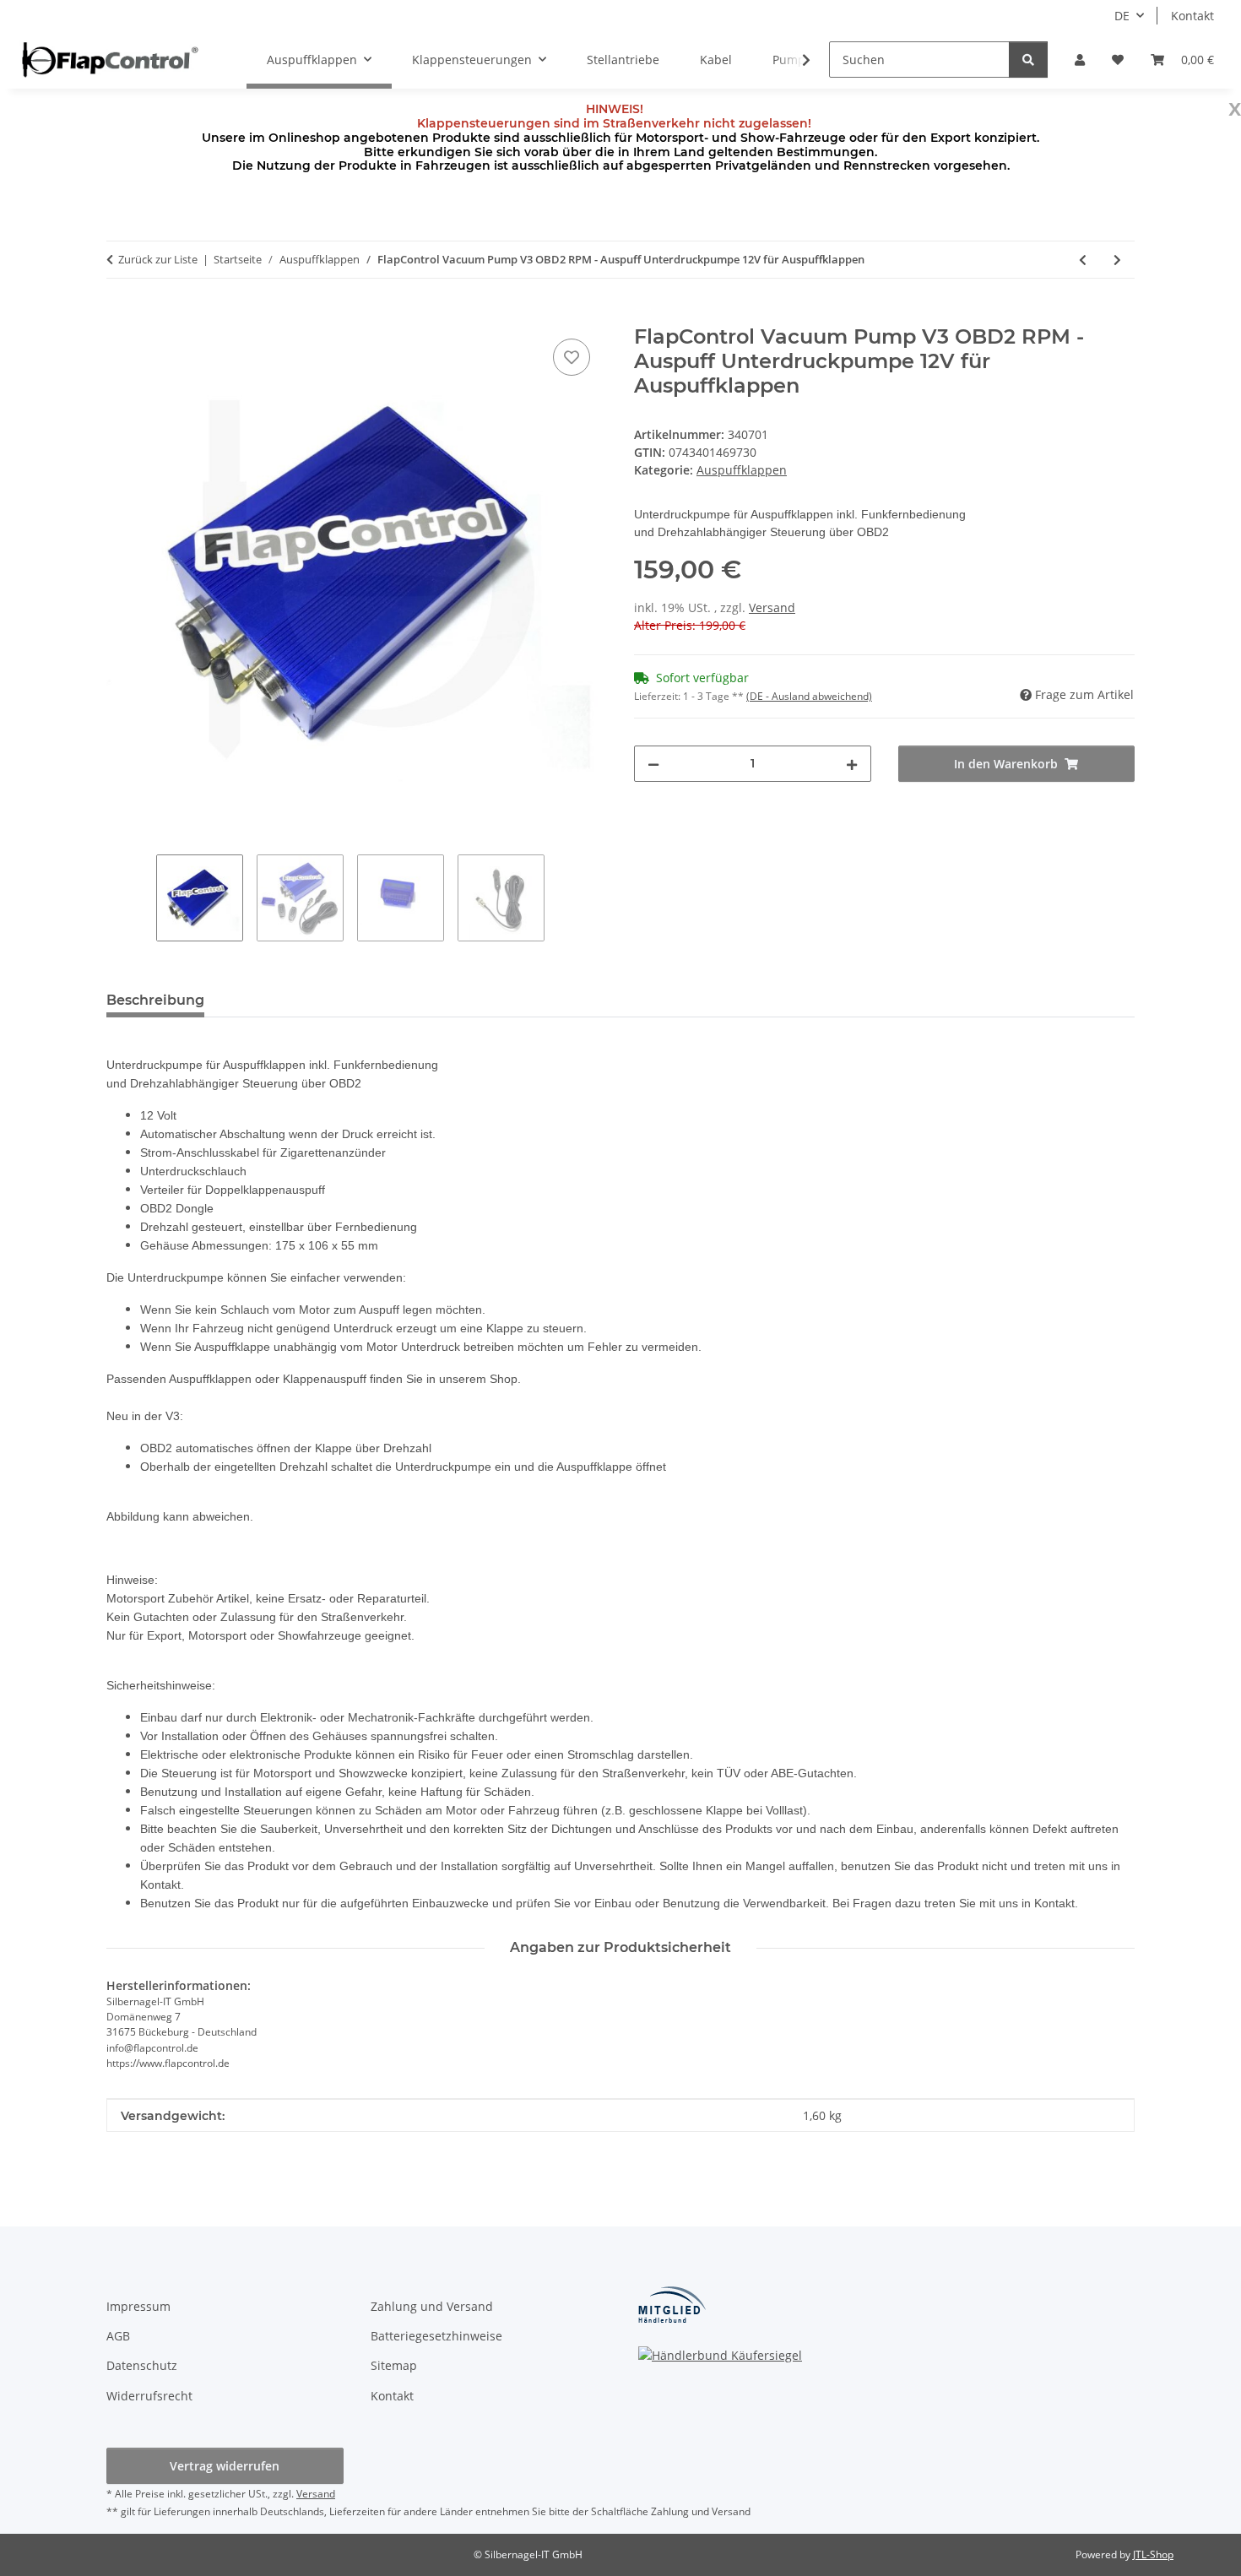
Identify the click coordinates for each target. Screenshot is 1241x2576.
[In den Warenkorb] (120, 316)
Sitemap (394, 2365)
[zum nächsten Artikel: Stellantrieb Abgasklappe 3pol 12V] (1117, 260)
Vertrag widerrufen (225, 2466)
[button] (1080, 60)
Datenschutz (142, 2365)
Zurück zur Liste (158, 259)
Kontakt (1192, 16)
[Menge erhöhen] (852, 764)
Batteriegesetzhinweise (436, 2336)
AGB (118, 2336)
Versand (772, 607)
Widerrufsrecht (149, 2396)
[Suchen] (1028, 60)
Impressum (138, 2306)
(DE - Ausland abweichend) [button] (809, 696)
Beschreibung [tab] (155, 1000)
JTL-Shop (1153, 2554)
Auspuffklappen (742, 470)
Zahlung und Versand (432, 2306)
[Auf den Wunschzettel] (572, 357)
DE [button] (1122, 16)
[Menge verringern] (653, 764)
